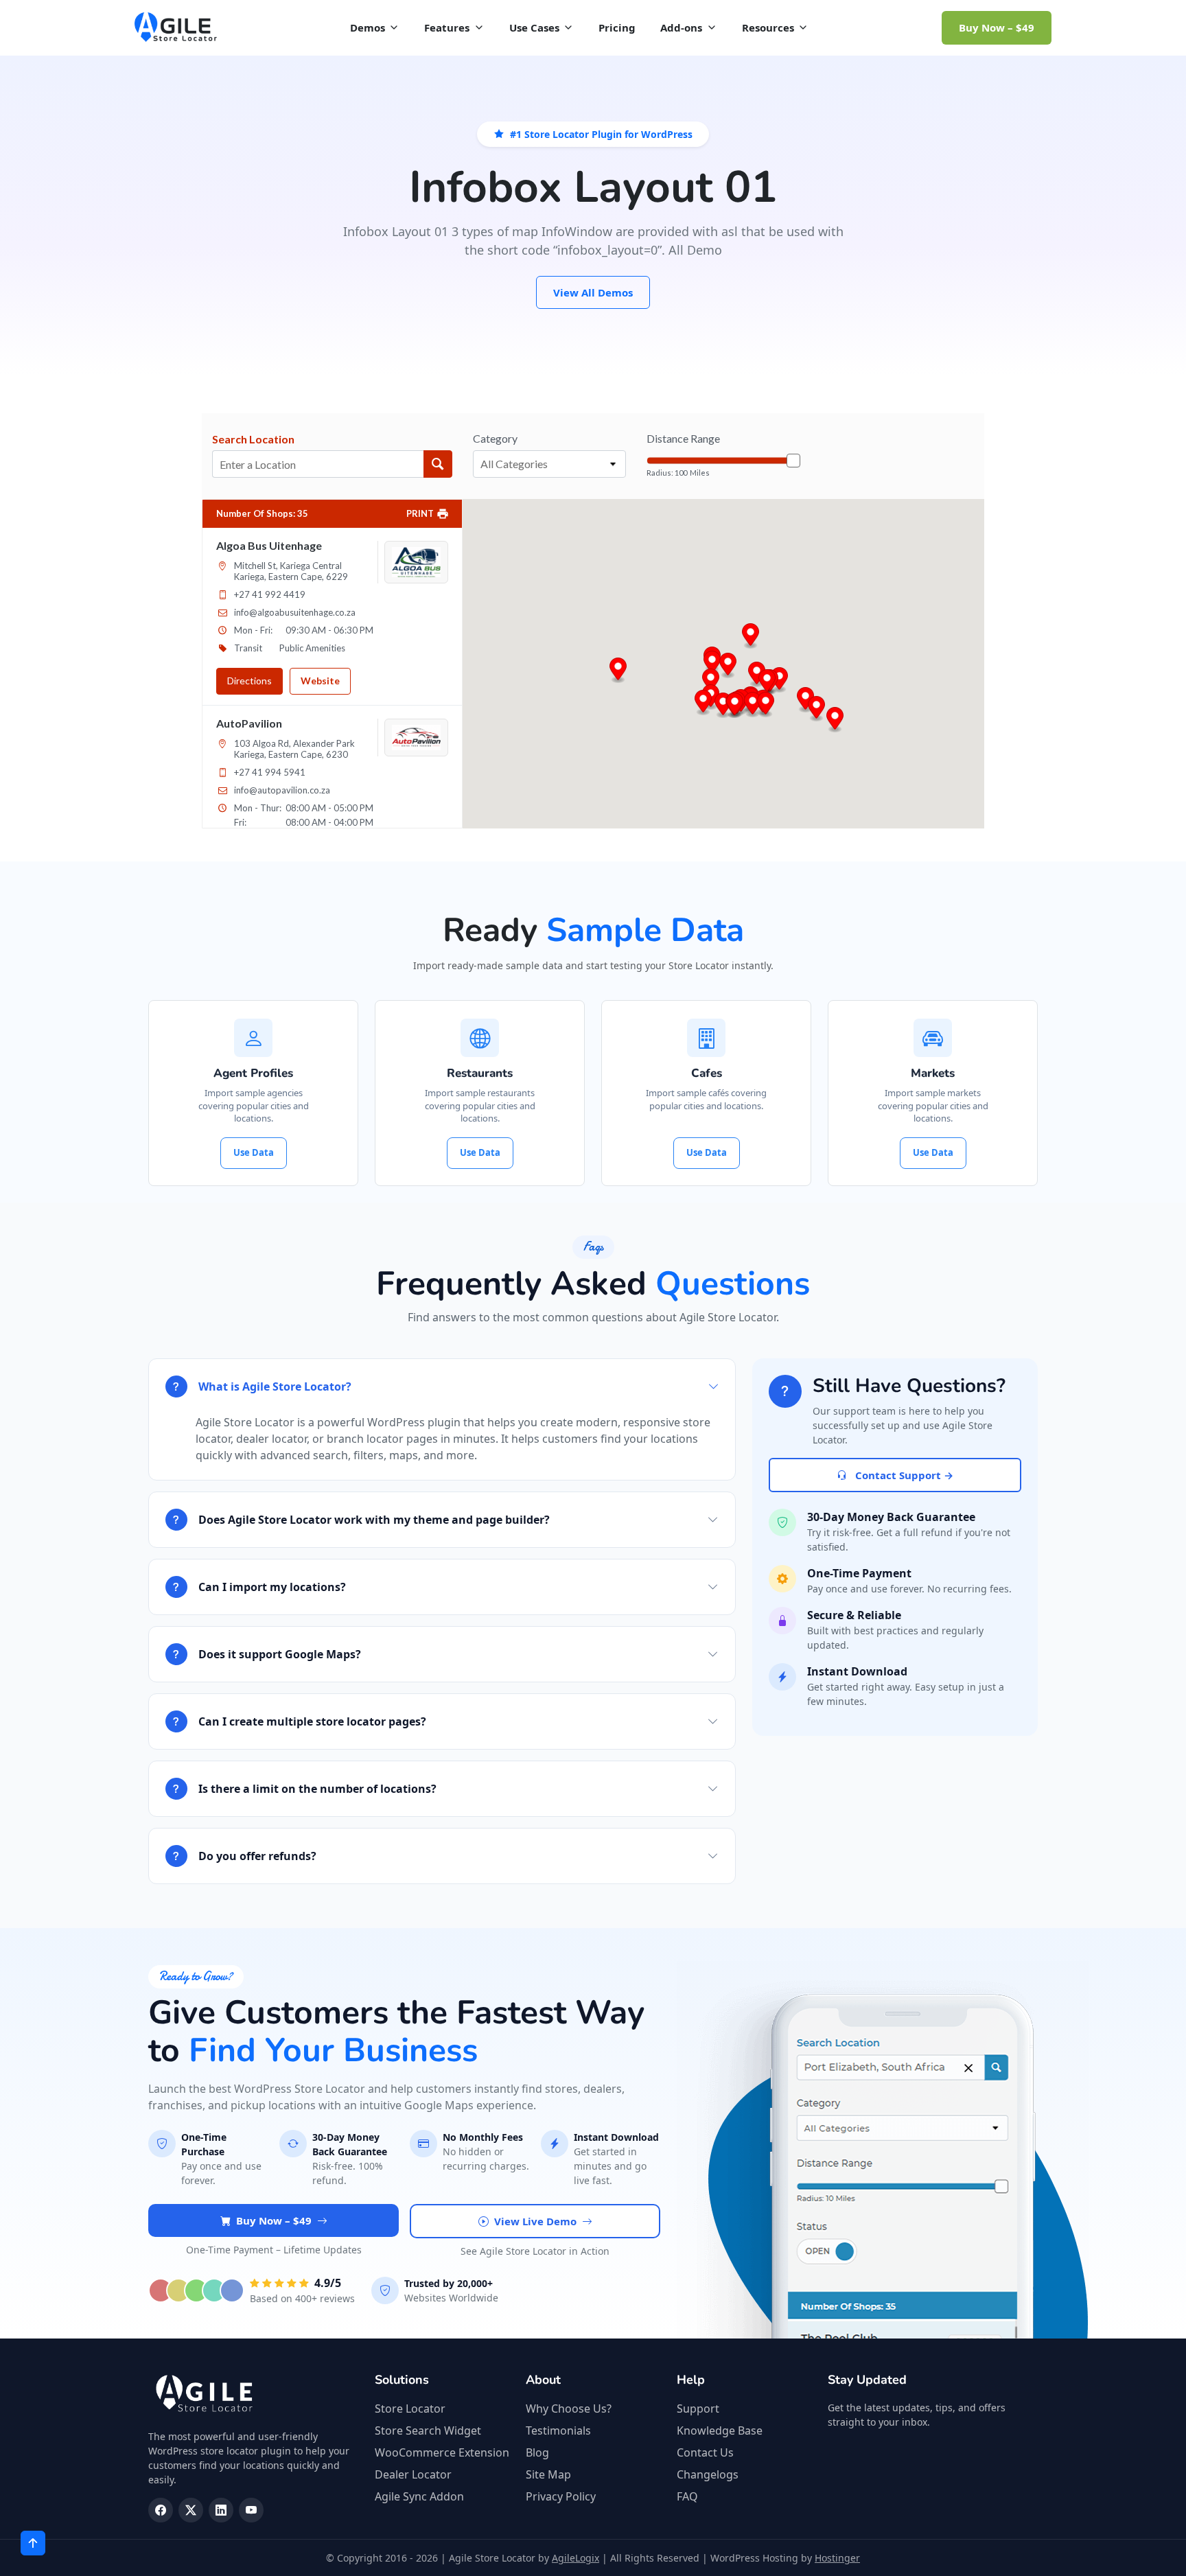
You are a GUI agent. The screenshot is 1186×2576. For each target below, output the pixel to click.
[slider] (793, 461)
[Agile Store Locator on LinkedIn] (221, 2510)
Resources (768, 27)
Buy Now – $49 (997, 27)
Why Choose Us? (569, 2409)
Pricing (617, 27)
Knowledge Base (720, 2430)
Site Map (548, 2474)
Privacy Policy (561, 2496)
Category (495, 438)
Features (447, 27)
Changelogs (708, 2474)
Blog (537, 2452)
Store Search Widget (428, 2430)
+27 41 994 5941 (270, 772)
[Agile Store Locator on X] (191, 2510)
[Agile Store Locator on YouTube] (251, 2510)
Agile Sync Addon (419, 2496)
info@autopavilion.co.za (282, 790)
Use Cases (534, 27)
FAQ (687, 2496)
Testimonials (558, 2430)
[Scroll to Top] (33, 2543)
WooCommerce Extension (442, 2452)
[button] (723, 706)
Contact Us (705, 2452)
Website (320, 681)
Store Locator (410, 2409)
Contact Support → (903, 1475)
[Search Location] (438, 464)
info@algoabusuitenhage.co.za (295, 612)
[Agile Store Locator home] (176, 27)
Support (698, 2409)
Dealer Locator (413, 2474)
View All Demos (593, 292)
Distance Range (683, 438)
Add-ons (681, 27)
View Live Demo (535, 2221)
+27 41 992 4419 (270, 594)
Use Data (254, 1152)
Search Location (253, 439)
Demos (368, 27)
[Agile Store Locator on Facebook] (161, 2510)
